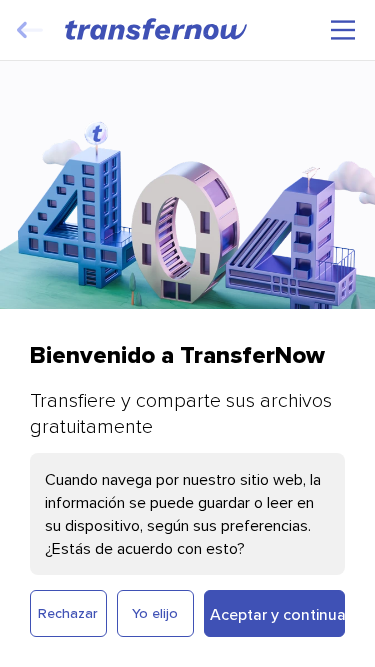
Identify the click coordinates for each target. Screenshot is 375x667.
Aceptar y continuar (278, 614)
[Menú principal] (343, 30)
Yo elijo (155, 613)
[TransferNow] (157, 29)
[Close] (30, 30)
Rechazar (68, 613)
